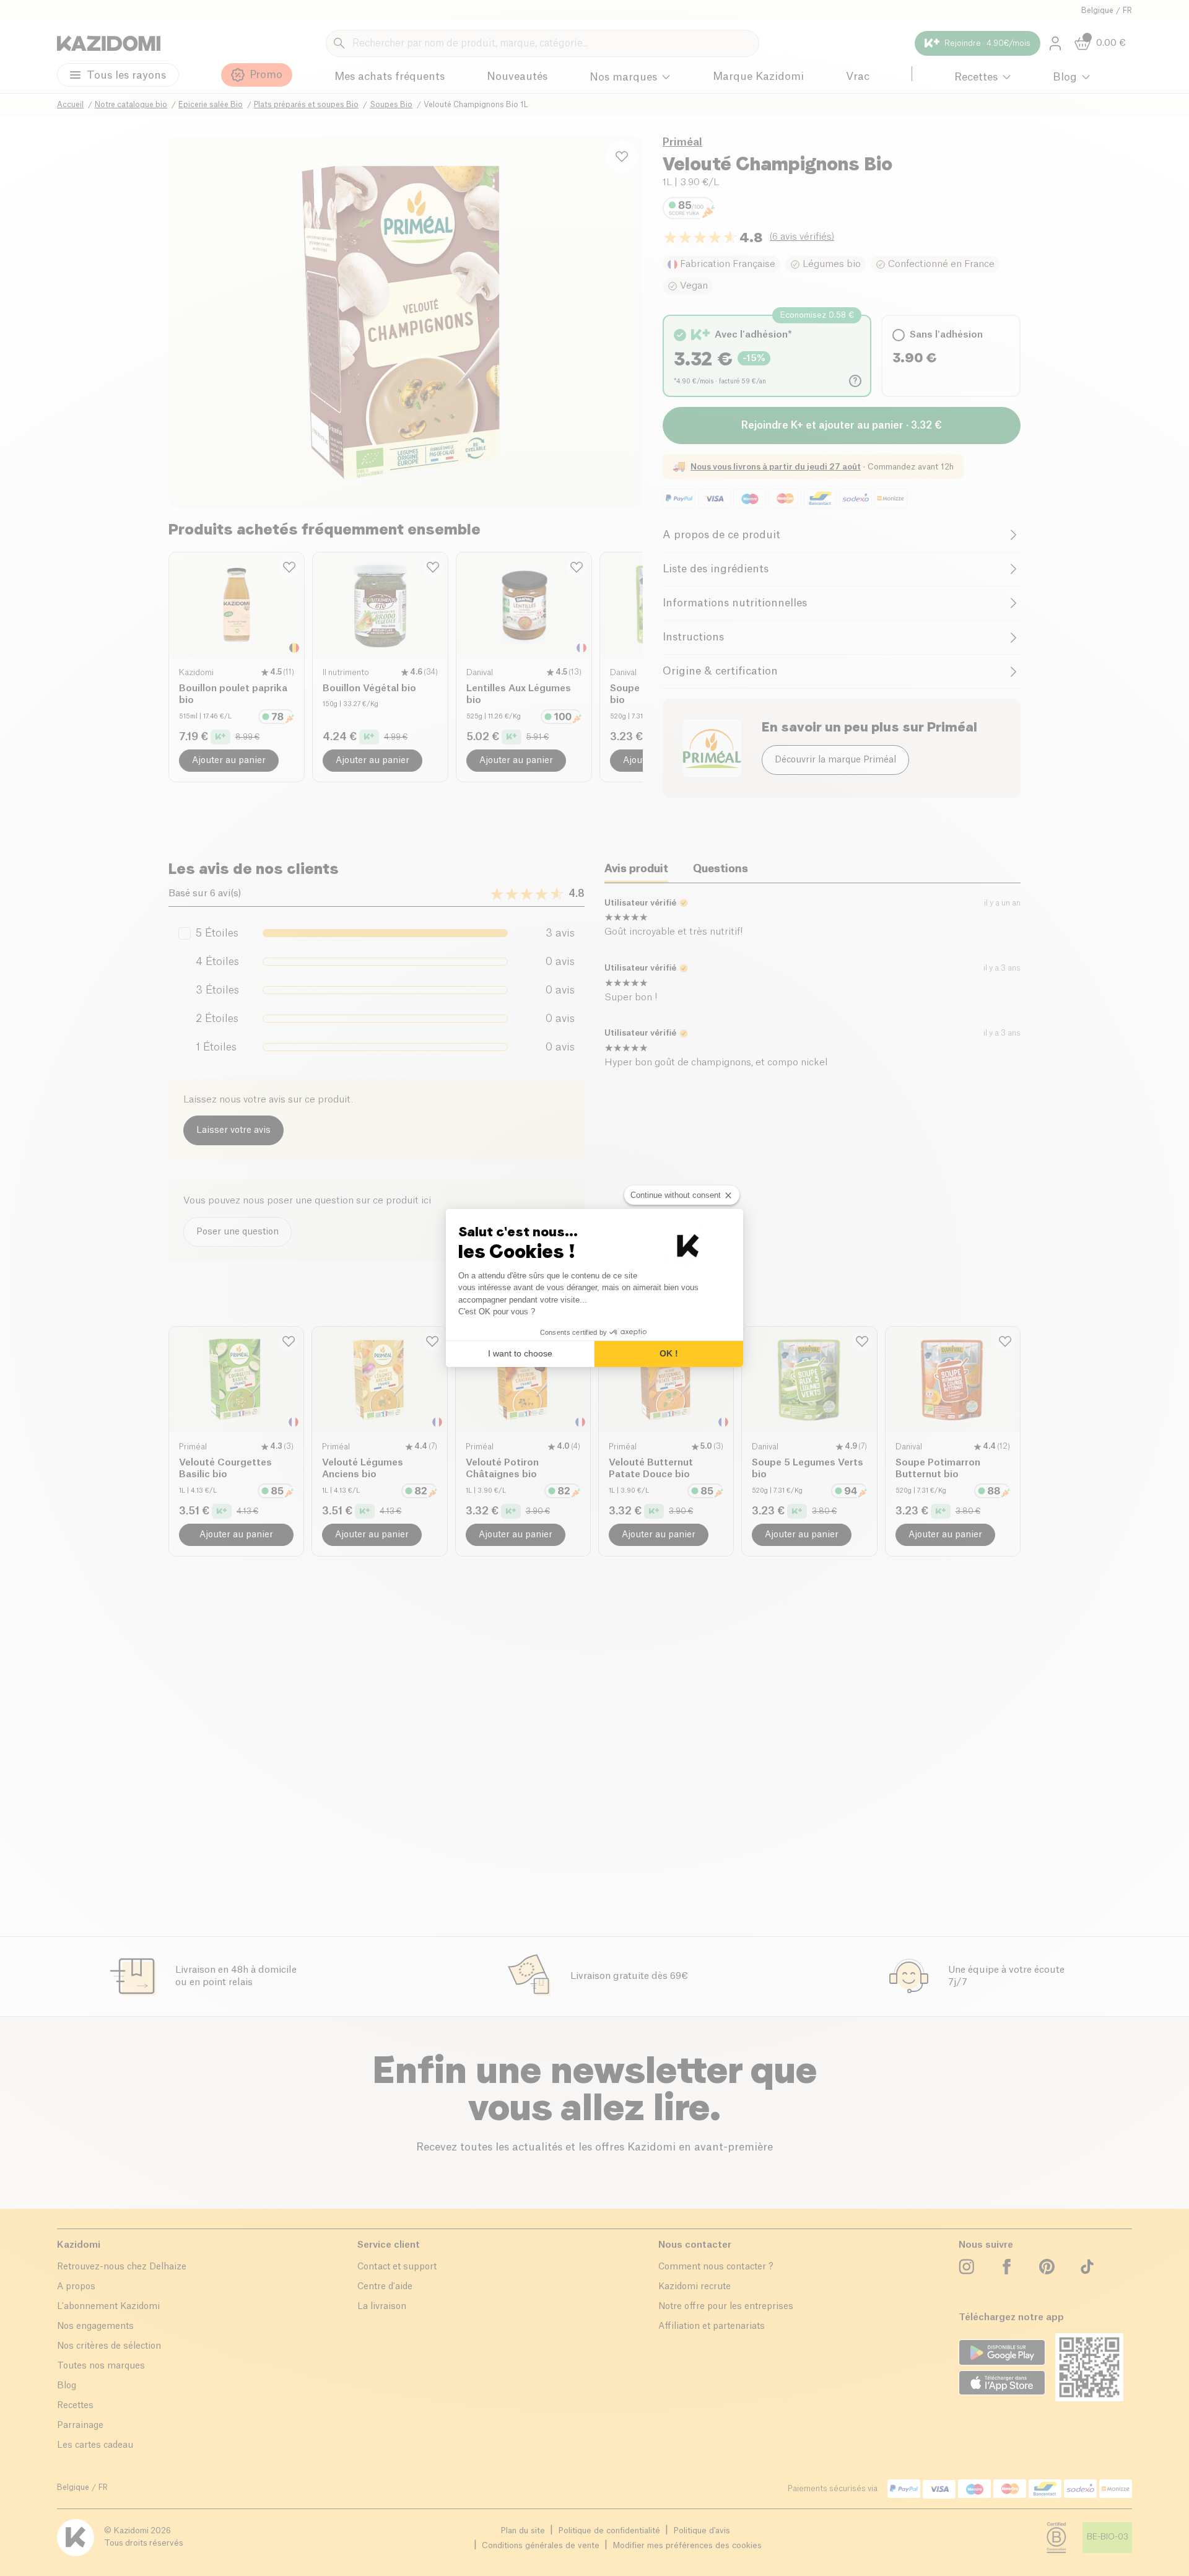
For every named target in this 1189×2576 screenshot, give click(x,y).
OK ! (669, 1353)
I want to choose (520, 1353)
